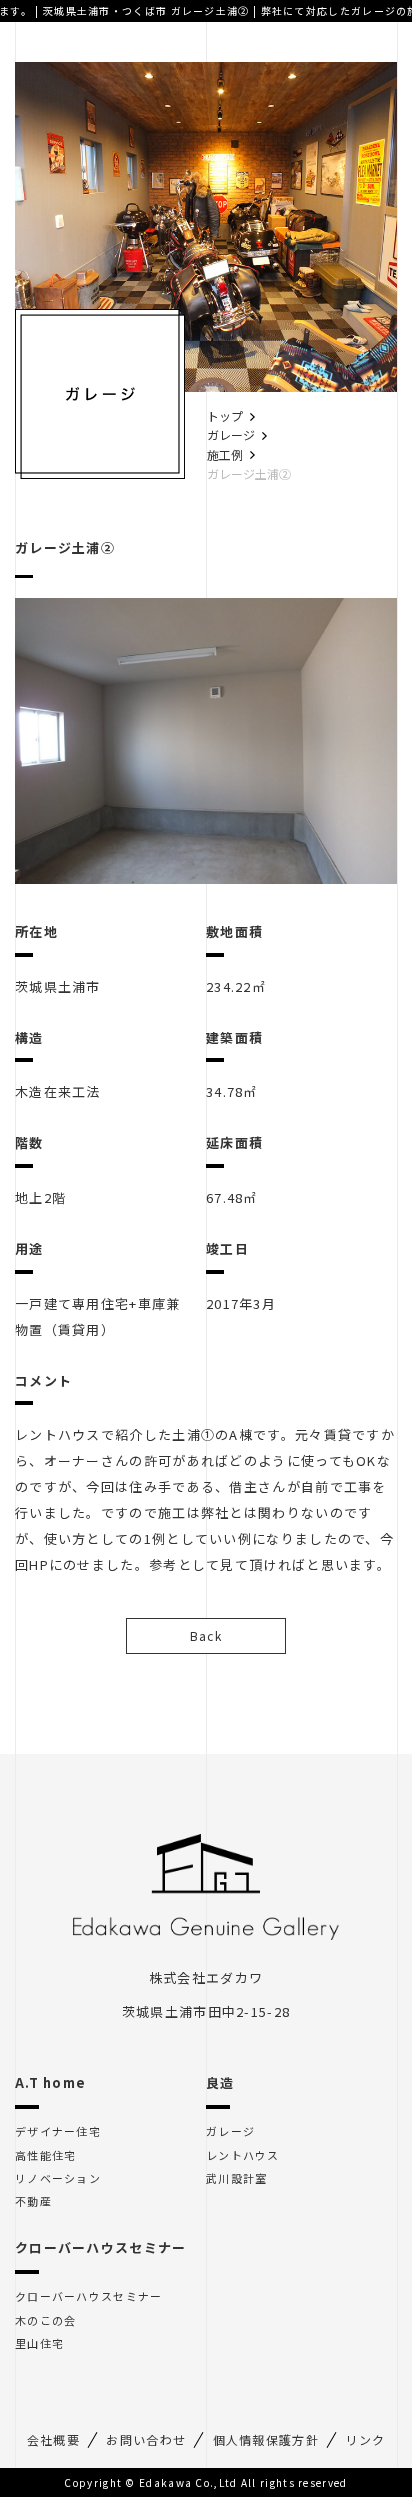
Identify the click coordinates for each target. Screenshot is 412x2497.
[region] (206, 741)
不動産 (33, 2201)
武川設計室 (237, 2178)
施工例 (225, 454)
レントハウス (243, 2155)
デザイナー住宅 (58, 2131)
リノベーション (58, 2178)
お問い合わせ (146, 2440)
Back (206, 1635)
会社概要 (53, 2440)
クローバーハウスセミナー (89, 2296)
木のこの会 (46, 2320)
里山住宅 (39, 2343)
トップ (225, 415)
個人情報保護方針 (266, 2440)
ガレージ (231, 434)
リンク (365, 2440)
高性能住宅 (46, 2155)
